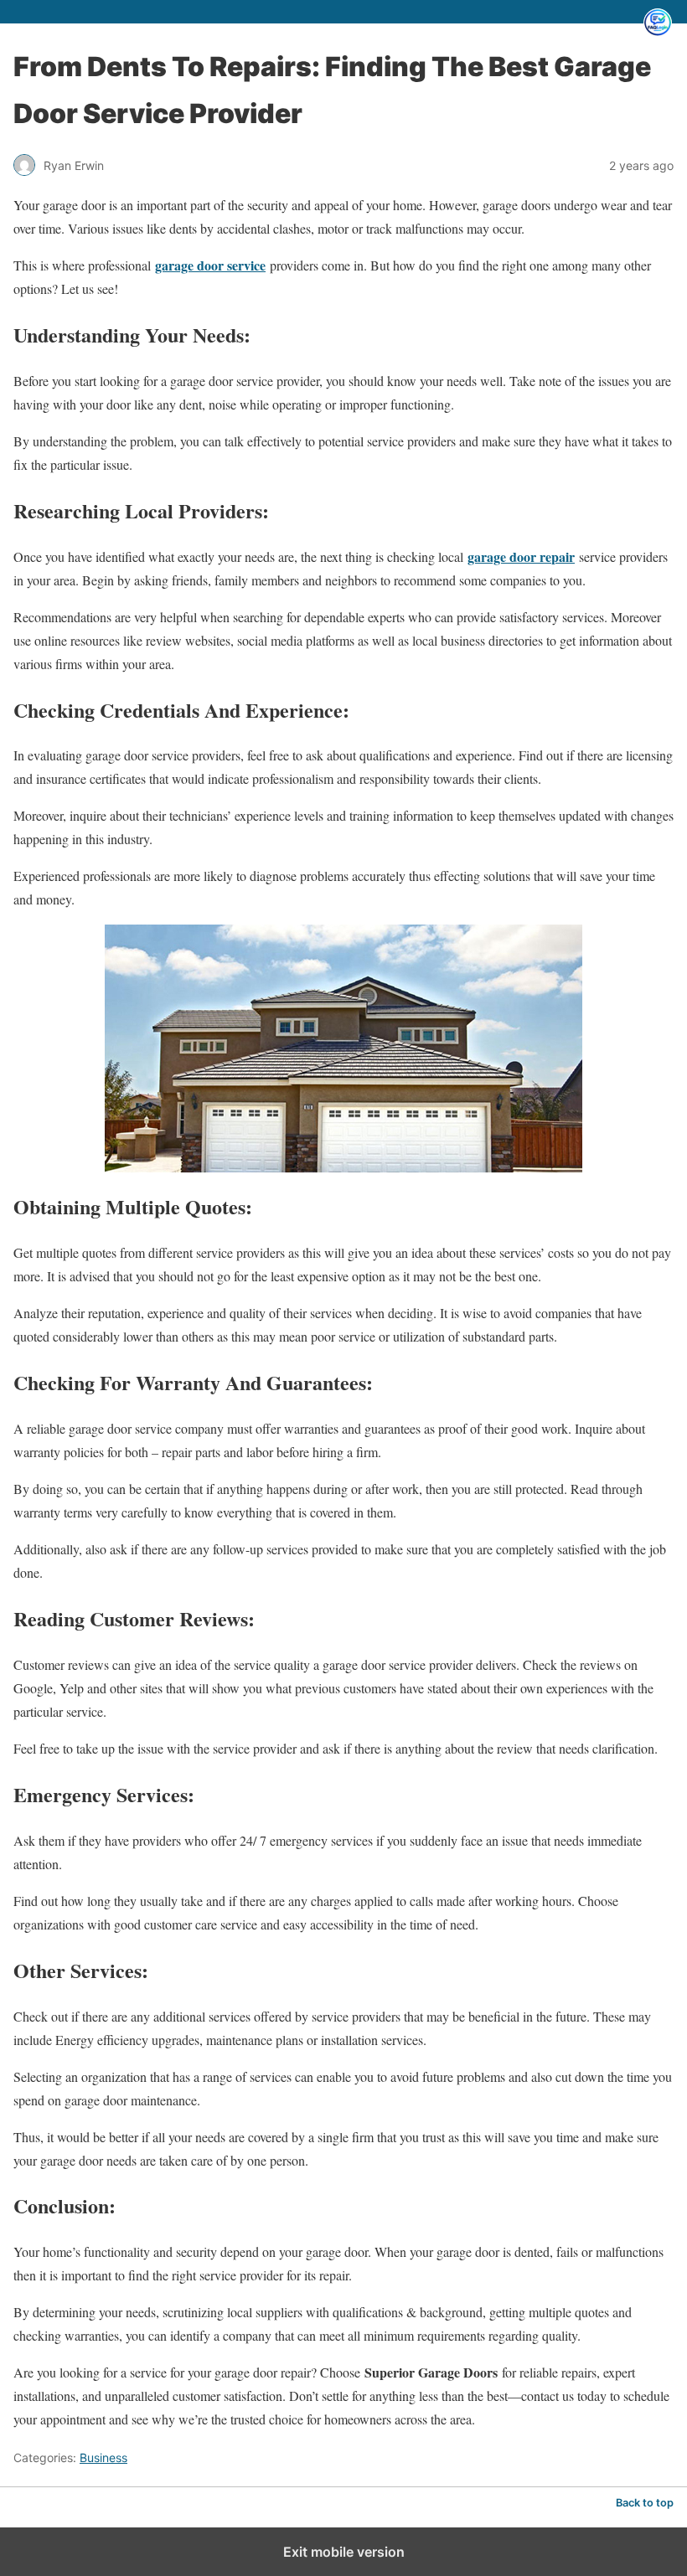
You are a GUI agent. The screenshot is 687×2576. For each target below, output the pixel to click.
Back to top (645, 2503)
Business (103, 2458)
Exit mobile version (344, 2552)
